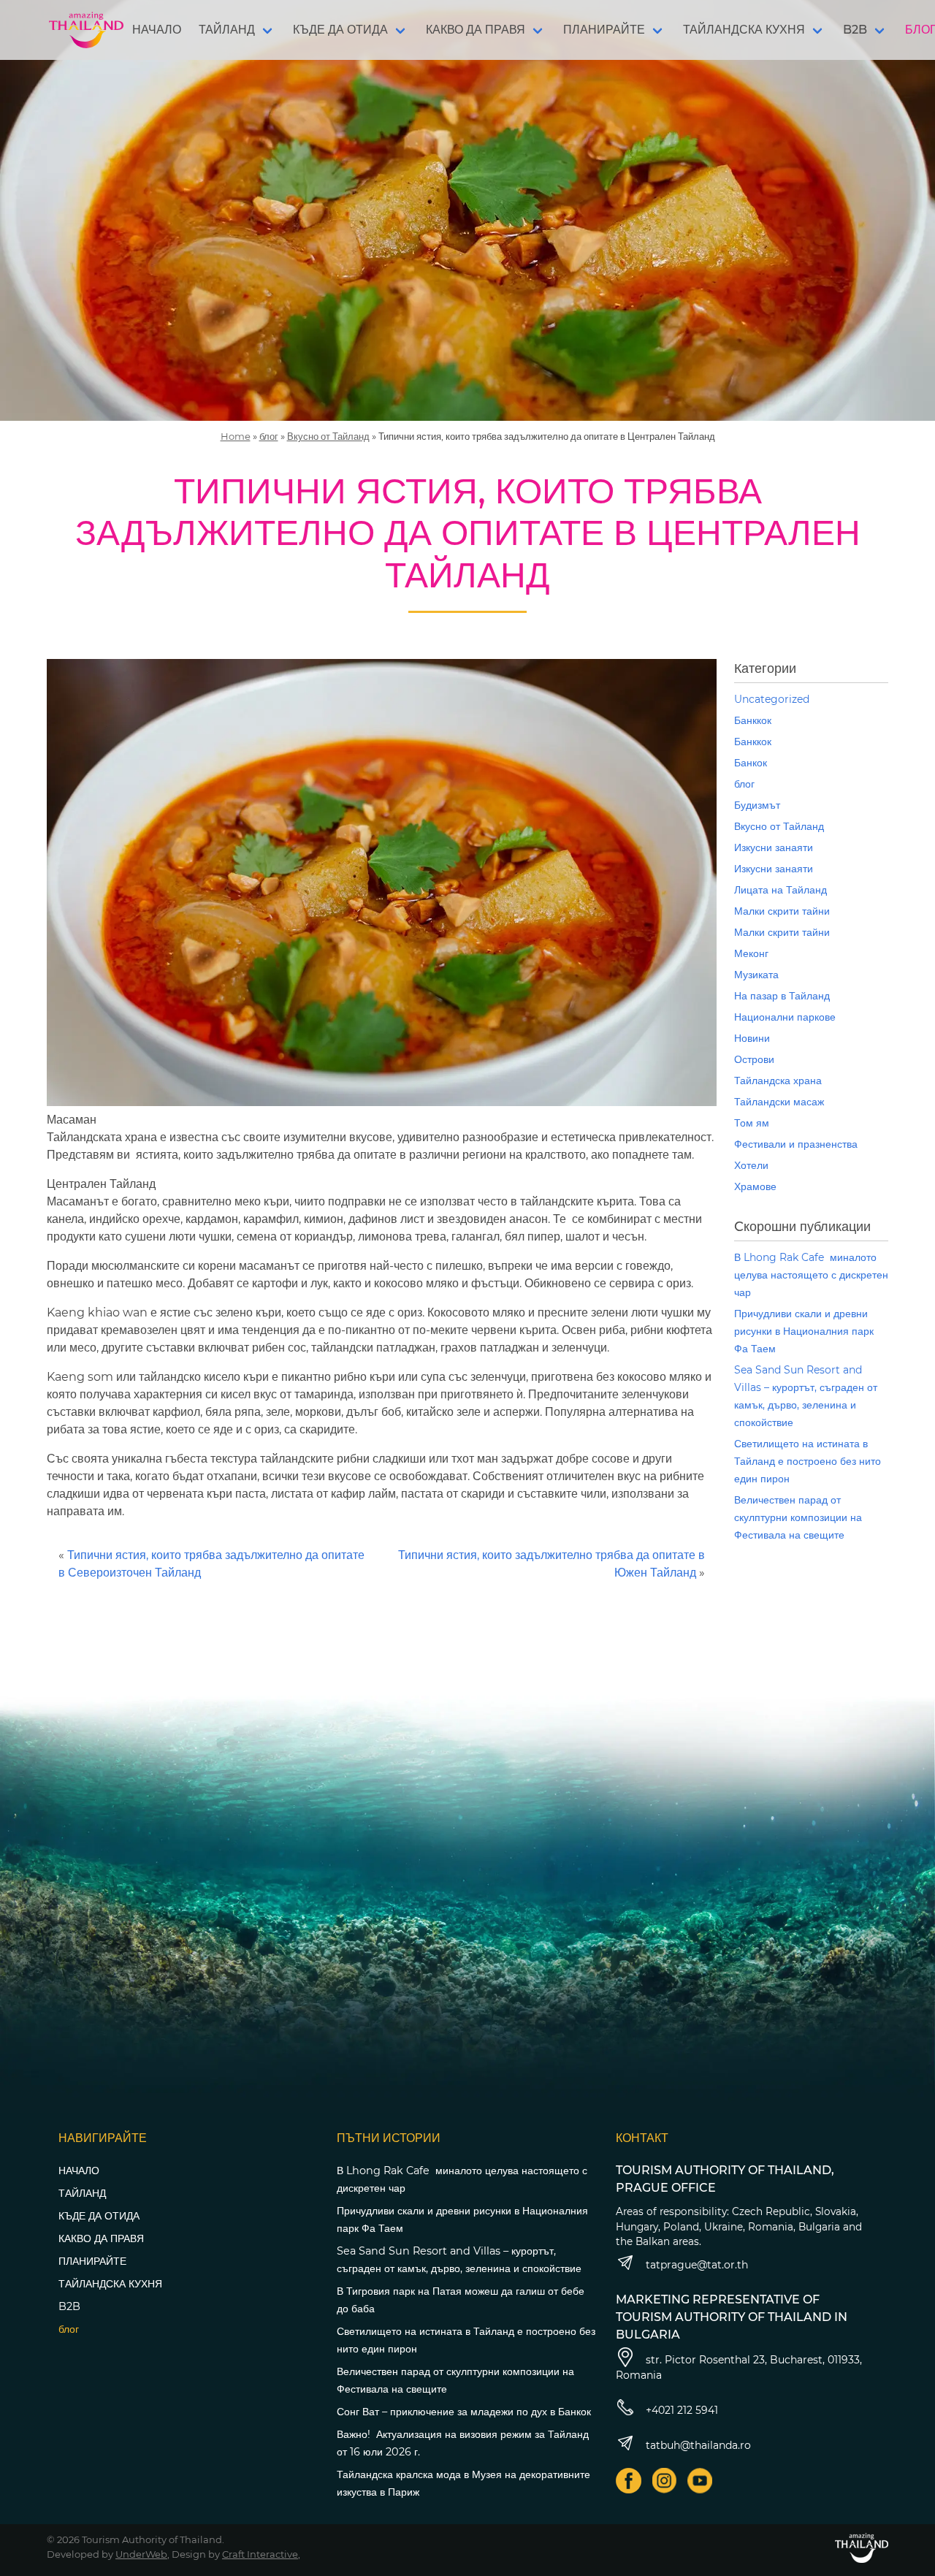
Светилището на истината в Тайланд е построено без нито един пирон (808, 1461)
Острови (754, 1059)
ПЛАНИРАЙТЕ (604, 30)
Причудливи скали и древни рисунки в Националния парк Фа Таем (804, 1331)
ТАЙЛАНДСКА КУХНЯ (744, 30)
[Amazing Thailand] (86, 30)
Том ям (752, 1123)
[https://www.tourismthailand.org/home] (862, 2548)
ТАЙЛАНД (227, 30)
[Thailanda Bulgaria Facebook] (629, 2481)
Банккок (753, 720)
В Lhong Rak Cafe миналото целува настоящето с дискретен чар (811, 1275)
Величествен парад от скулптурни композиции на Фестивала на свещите (798, 1517)
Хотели (751, 1165)
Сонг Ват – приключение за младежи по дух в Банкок (464, 2412)
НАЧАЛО (157, 30)
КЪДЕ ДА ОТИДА (340, 30)
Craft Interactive (260, 2554)
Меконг (751, 953)
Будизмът (757, 805)
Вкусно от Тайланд (328, 436)
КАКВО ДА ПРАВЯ (476, 30)
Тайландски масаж (779, 1102)
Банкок (751, 763)
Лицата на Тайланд (781, 890)
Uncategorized (772, 699)
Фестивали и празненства (796, 1144)
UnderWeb (141, 2554)
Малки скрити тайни (782, 911)
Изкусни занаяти (774, 847)
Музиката (756, 975)
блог (269, 436)
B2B (855, 30)
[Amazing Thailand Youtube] (700, 2481)
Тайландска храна (778, 1081)
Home (236, 436)
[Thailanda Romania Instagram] (664, 2481)
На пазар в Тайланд (782, 996)
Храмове (755, 1186)
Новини (752, 1038)
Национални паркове (785, 1017)
